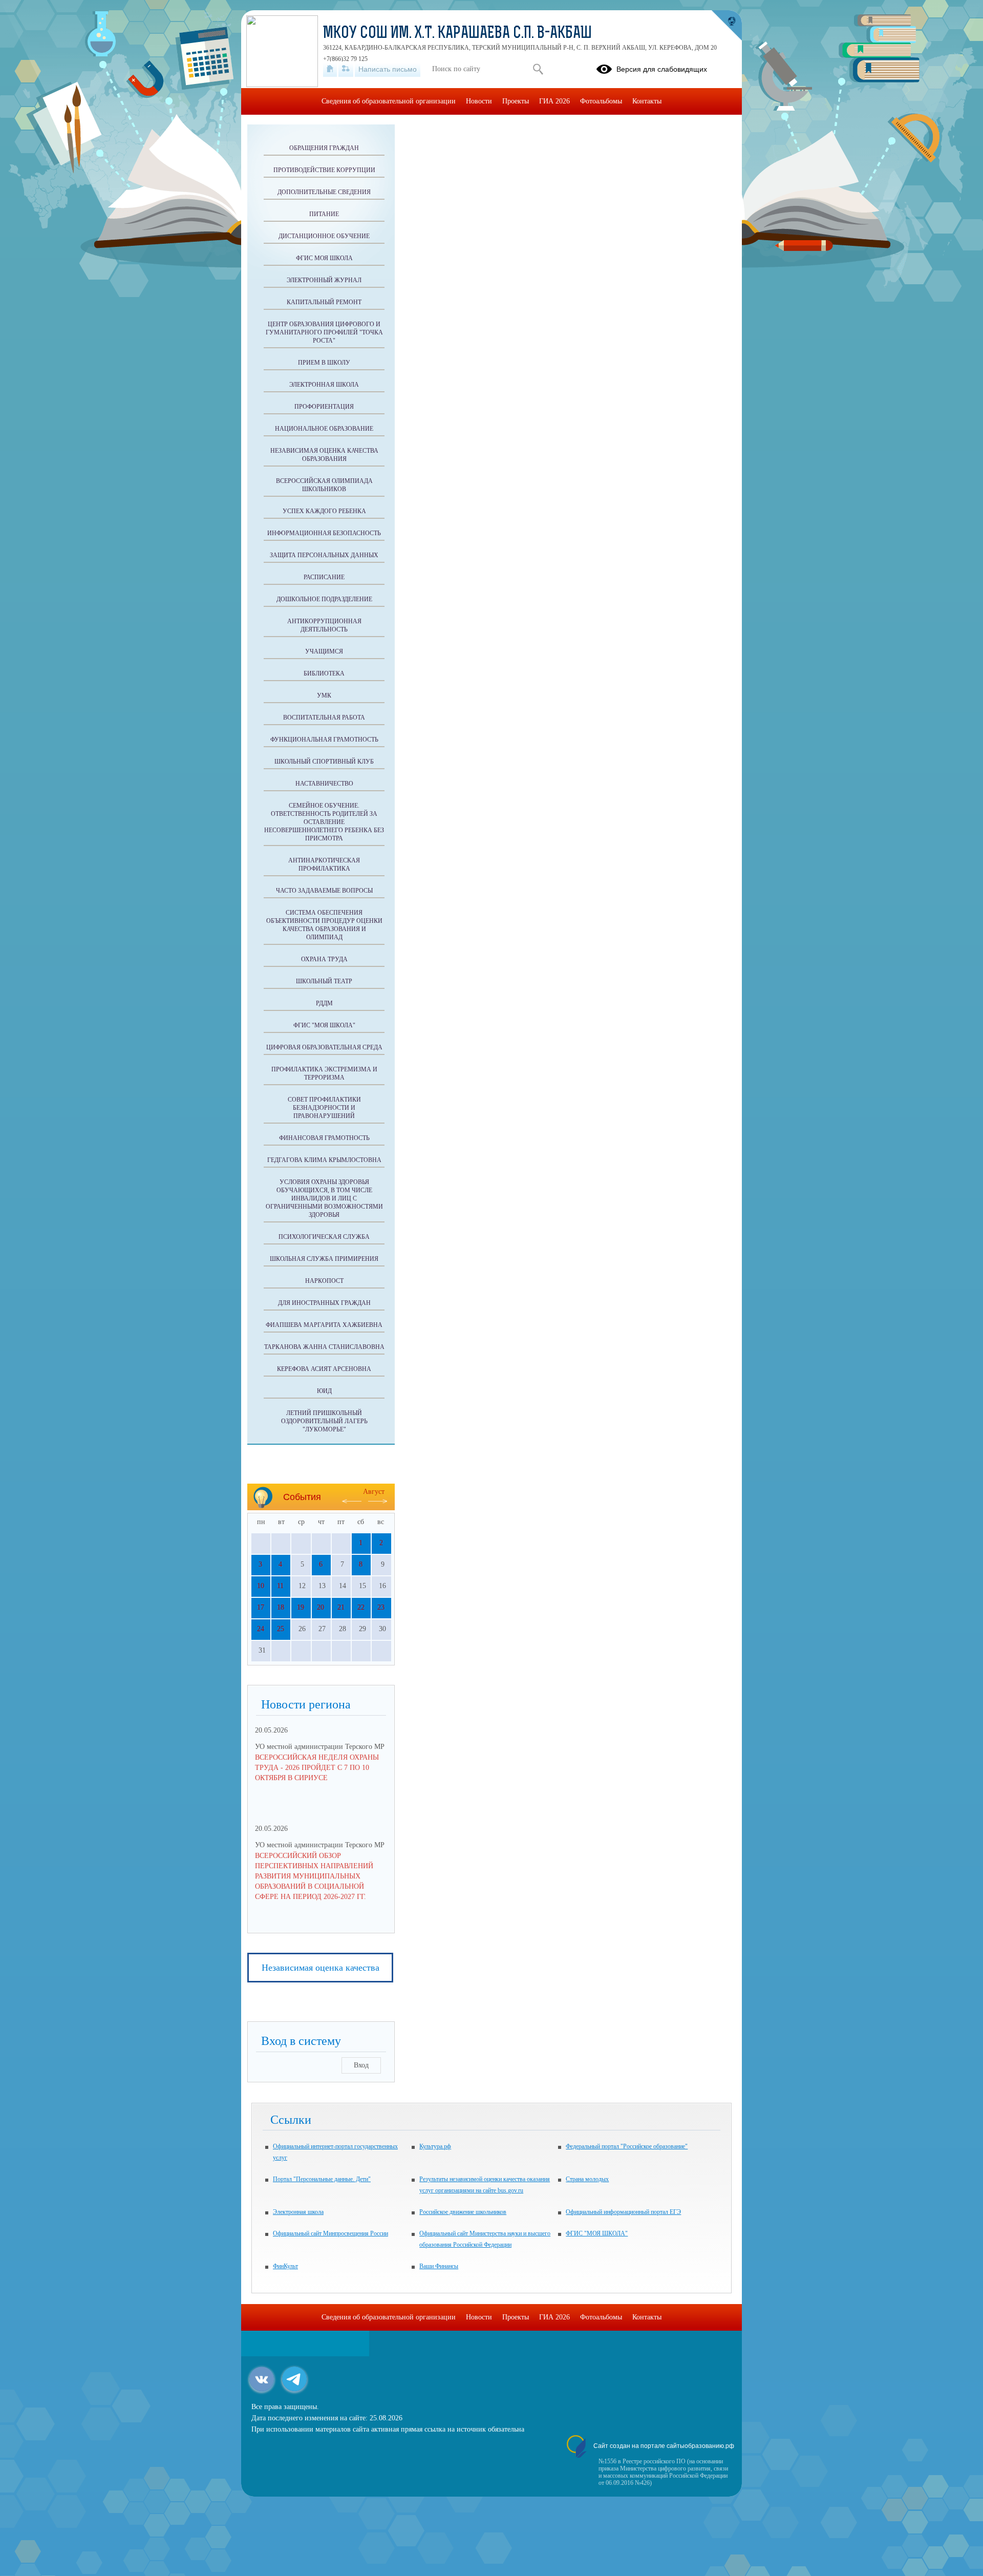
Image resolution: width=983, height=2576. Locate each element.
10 (261, 1586)
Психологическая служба (324, 1237)
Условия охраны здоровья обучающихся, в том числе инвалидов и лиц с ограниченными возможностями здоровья (324, 1198)
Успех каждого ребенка (324, 511)
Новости (479, 101)
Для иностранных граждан (324, 1303)
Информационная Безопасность (324, 533)
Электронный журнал (324, 280)
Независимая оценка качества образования (324, 455)
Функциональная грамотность (324, 740)
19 (301, 1607)
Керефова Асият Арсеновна (324, 1369)
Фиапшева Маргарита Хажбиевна (324, 1325)
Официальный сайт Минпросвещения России (330, 2233)
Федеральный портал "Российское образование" (627, 2146)
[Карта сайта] (346, 69)
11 (280, 1586)
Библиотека (324, 673)
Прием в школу (324, 363)
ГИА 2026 (554, 101)
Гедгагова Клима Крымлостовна (324, 1160)
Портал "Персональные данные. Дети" (322, 2179)
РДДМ (324, 1003)
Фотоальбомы (601, 101)
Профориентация (324, 407)
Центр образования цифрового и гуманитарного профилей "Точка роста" (324, 332)
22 (361, 1607)
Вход (361, 2065)
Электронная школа (298, 2212)
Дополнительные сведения (324, 192)
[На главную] (330, 69)
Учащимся (324, 651)
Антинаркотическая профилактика (324, 864)
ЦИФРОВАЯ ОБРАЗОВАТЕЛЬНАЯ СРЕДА (324, 1047)
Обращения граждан (324, 148)
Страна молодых (587, 2179)
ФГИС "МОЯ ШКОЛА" (324, 1025)
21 (341, 1607)
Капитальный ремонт (324, 302)
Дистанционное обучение (324, 236)
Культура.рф (435, 2146)
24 (261, 1629)
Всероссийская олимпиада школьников (324, 485)
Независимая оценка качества (320, 1968)
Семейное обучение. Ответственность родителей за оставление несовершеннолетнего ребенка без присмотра (324, 822)
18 (281, 1607)
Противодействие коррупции (324, 170)
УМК (324, 695)
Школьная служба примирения (324, 1259)
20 (320, 1607)
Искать (538, 69)
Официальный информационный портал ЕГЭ (623, 2212)
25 (281, 1629)
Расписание (324, 577)
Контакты (647, 101)
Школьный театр (324, 981)
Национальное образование (324, 429)
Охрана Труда (324, 959)
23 (381, 1607)
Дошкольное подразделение (324, 599)
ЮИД (324, 1391)
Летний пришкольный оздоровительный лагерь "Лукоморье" (324, 1421)
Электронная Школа (324, 385)
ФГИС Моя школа (324, 258)
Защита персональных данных (324, 555)
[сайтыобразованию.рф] (726, 26)
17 (261, 1607)
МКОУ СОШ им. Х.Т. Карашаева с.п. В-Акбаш (457, 34)
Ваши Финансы (439, 2266)
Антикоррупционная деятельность (324, 625)
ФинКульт (285, 2266)
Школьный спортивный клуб (324, 762)
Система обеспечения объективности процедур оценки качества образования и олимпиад (324, 925)
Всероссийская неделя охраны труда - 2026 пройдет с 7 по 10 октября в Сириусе (317, 1768)
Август (374, 1492)
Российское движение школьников (463, 2212)
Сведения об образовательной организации (389, 101)
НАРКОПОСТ (324, 1281)
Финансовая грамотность (324, 1138)
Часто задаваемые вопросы (324, 891)
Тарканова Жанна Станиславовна (324, 1347)
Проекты (516, 101)
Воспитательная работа (324, 717)
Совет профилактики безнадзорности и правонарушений (324, 1108)
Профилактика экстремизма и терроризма (324, 1073)
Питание (324, 214)
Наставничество (324, 784)
